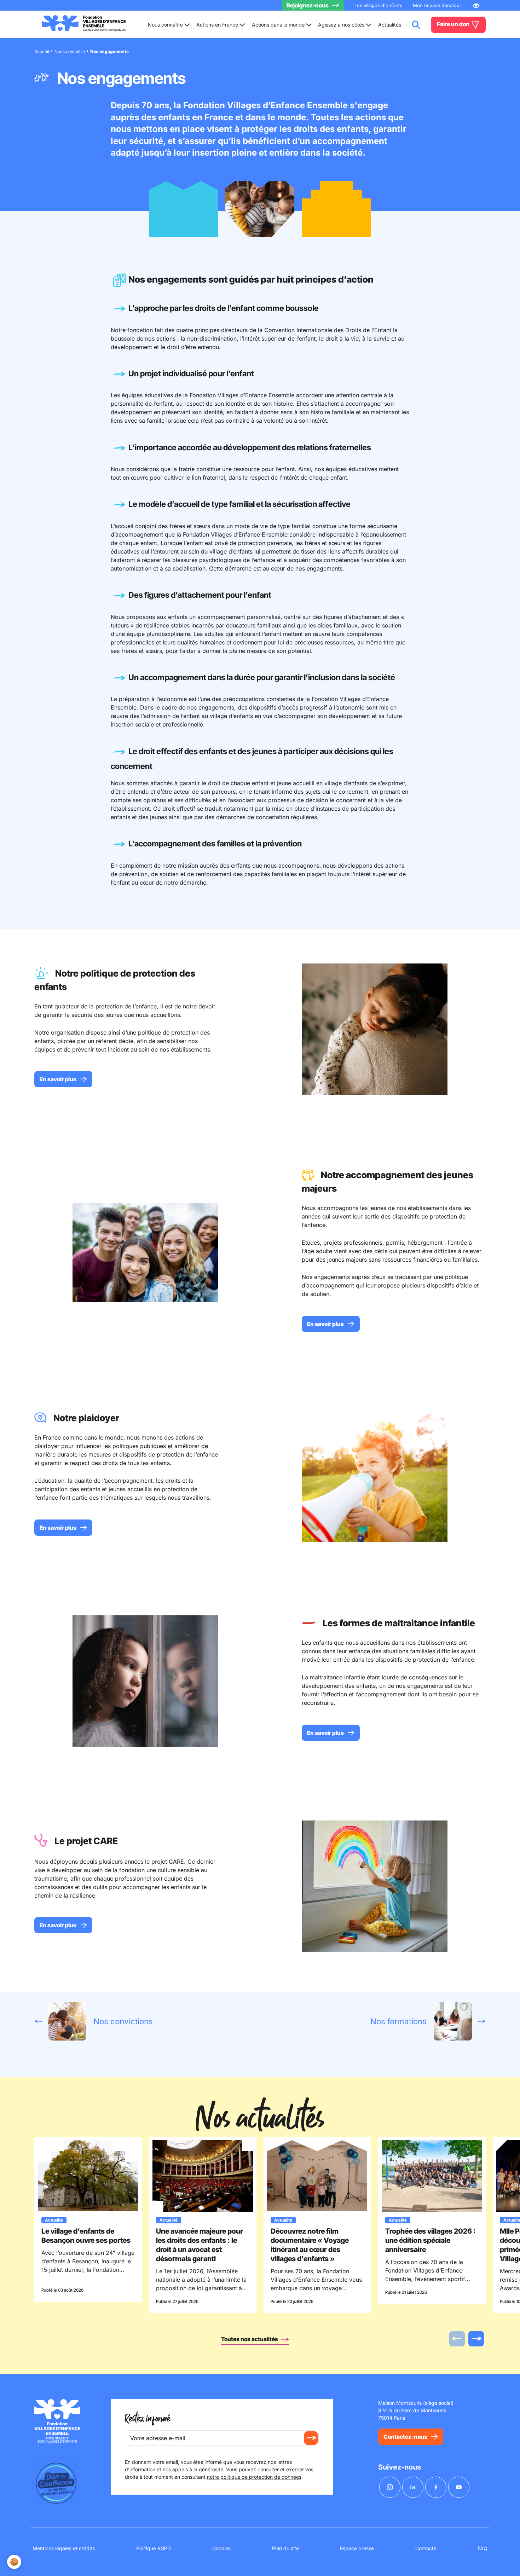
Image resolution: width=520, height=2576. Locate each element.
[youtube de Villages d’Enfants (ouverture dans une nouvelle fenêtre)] (459, 2487)
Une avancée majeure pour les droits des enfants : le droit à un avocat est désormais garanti (200, 2245)
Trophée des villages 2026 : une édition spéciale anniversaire (431, 2240)
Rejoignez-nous (308, 5)
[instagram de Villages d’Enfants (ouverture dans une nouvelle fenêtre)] (390, 2487)
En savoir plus (58, 1079)
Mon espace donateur (437, 5)
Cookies (221, 2548)
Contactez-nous (405, 2437)
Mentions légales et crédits (64, 2548)
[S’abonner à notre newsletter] (311, 2438)
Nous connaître (70, 51)
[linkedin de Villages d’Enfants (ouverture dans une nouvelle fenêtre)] (413, 2487)
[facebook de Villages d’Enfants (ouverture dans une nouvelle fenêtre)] (436, 2487)
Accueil (42, 51)
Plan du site (285, 2548)
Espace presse (357, 2548)
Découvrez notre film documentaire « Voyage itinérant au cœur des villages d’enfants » (310, 2245)
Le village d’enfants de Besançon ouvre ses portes (86, 2236)
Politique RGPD (154, 2548)
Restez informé (148, 2419)
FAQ (483, 2548)
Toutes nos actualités (250, 2339)
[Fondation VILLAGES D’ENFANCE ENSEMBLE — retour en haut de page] (84, 25)
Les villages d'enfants (378, 5)
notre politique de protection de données (254, 2477)
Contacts (426, 2548)
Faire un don (454, 24)
